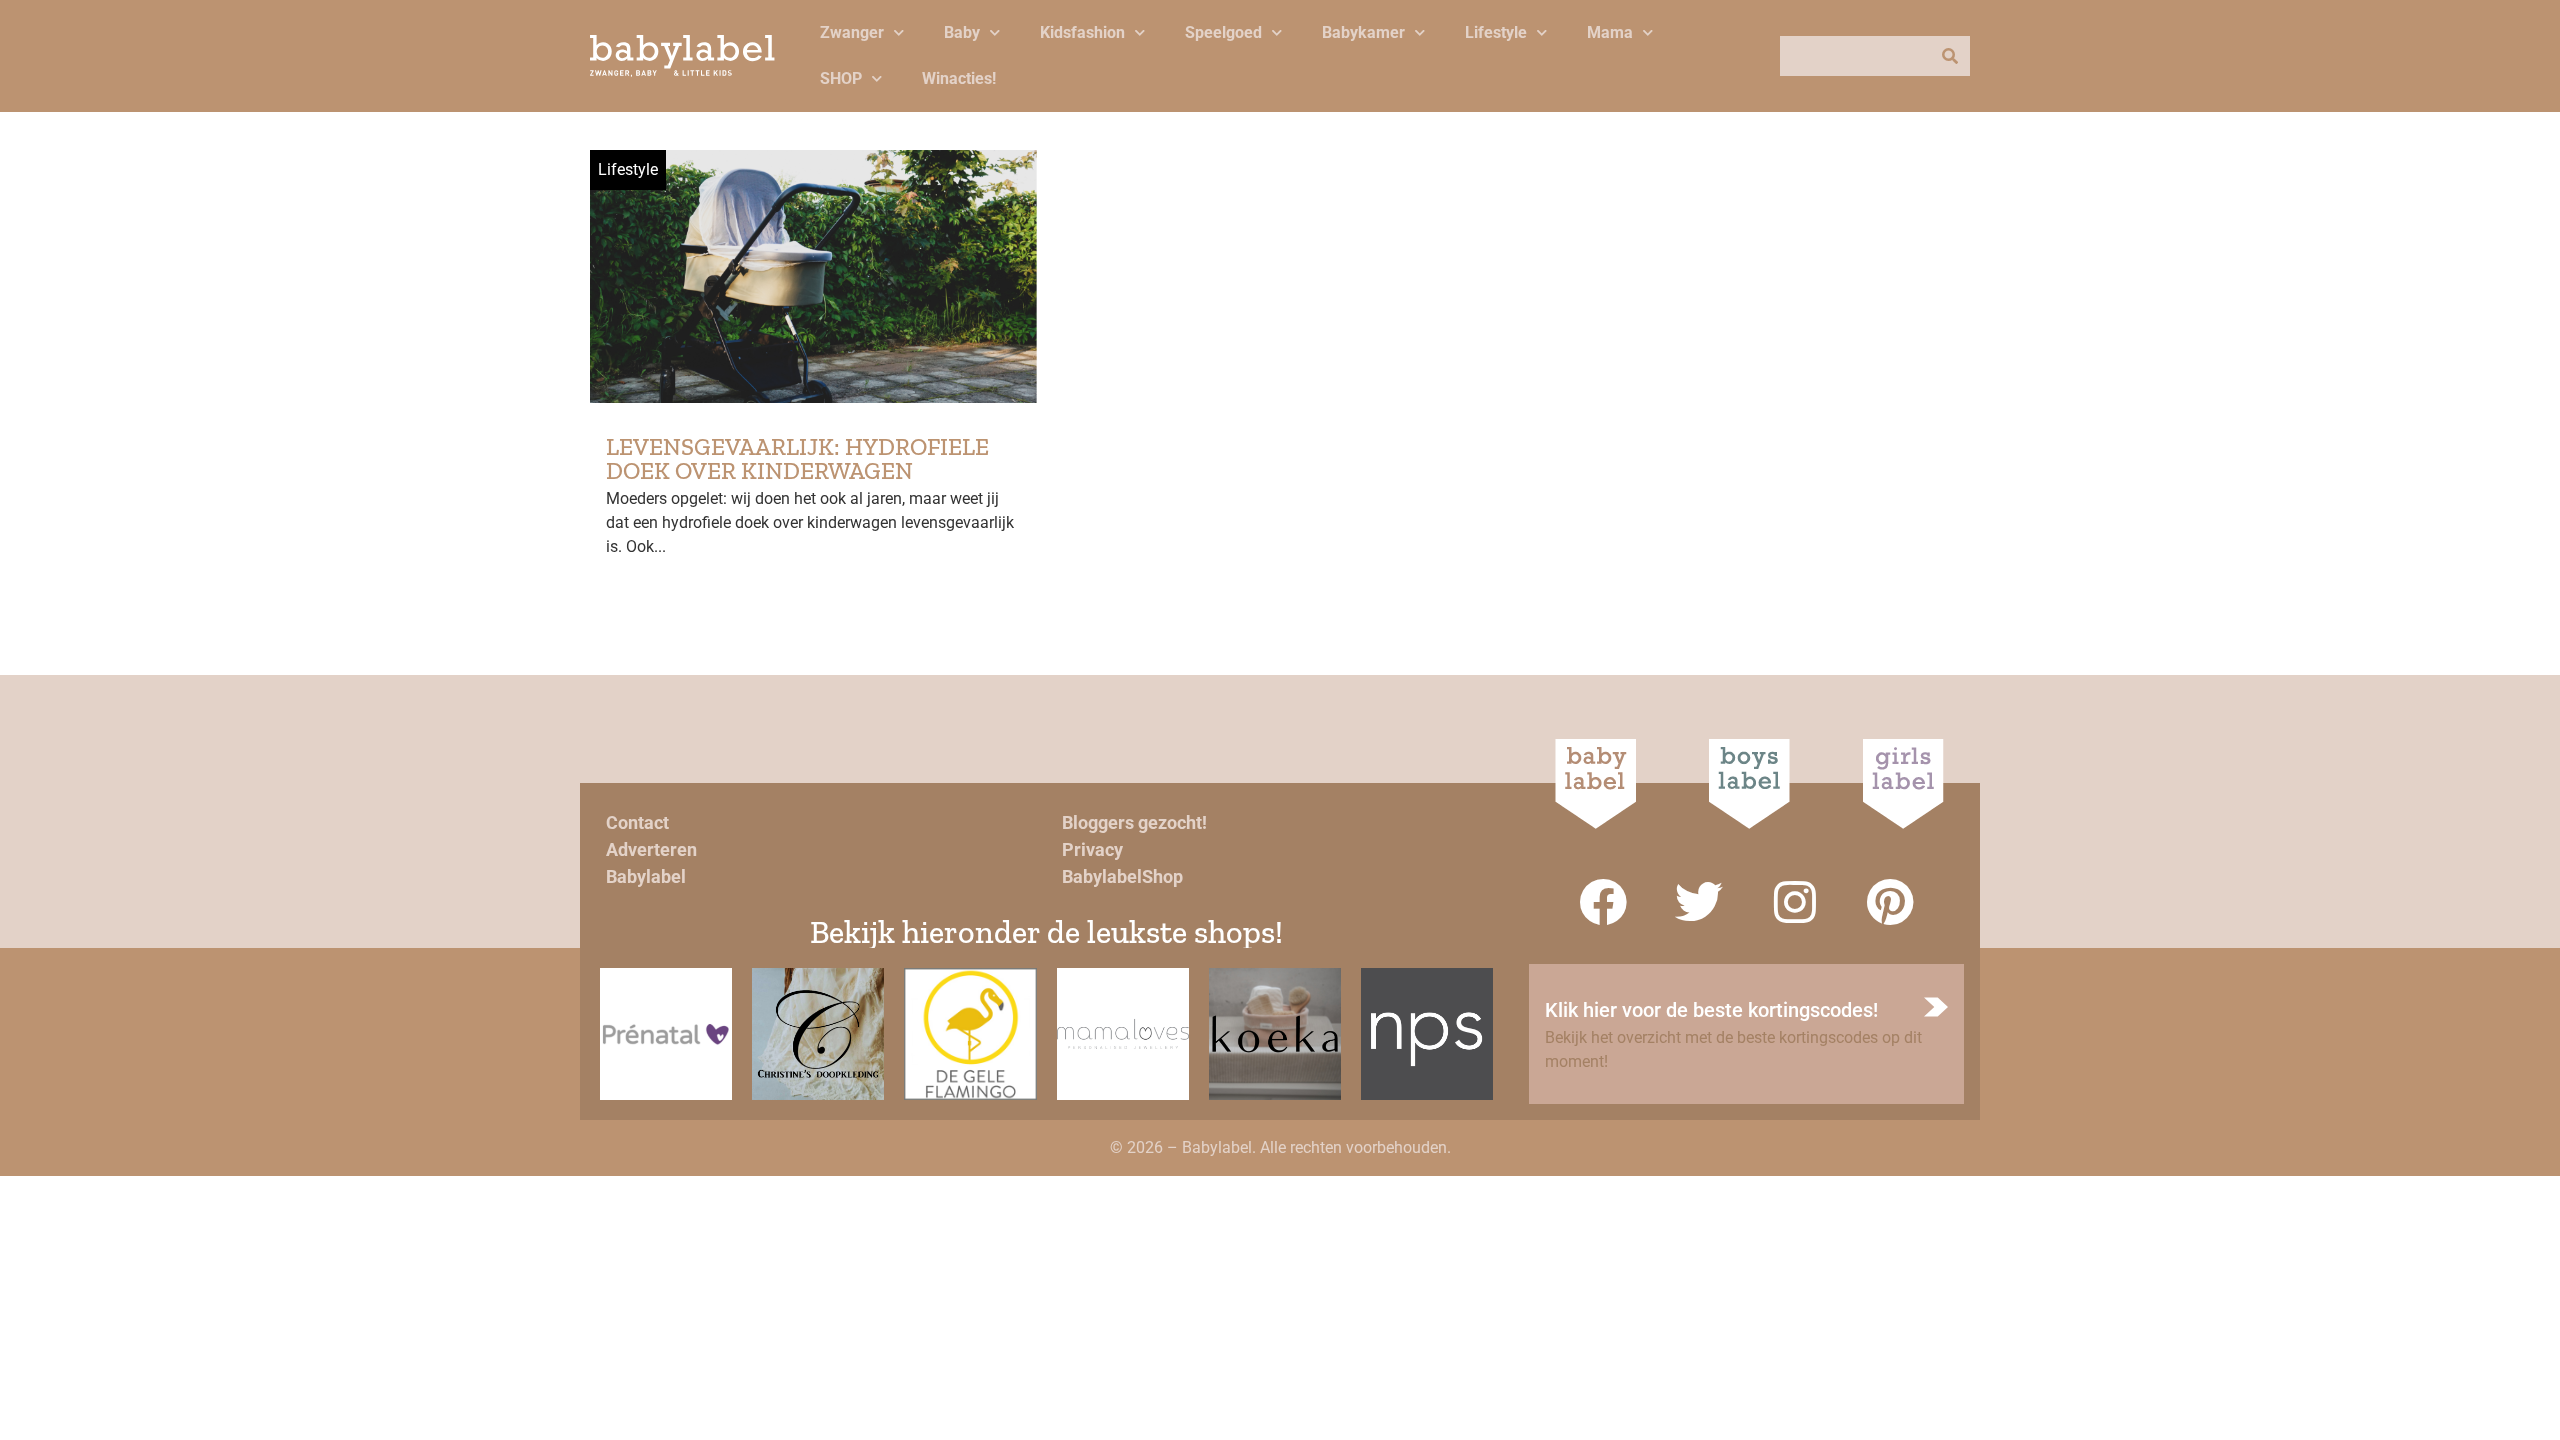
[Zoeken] (1950, 56)
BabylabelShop (1122, 876)
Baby (962, 32)
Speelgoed (1223, 32)
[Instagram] (1795, 902)
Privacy (1092, 849)
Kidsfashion (1082, 32)
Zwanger (852, 32)
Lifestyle (1496, 32)
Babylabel (646, 876)
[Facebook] (1603, 902)
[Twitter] (1699, 902)
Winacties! (959, 78)
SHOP (841, 78)
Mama (1610, 32)
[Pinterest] (1891, 902)
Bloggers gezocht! (1134, 822)
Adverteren (651, 849)
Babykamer (1363, 32)
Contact (637, 822)
